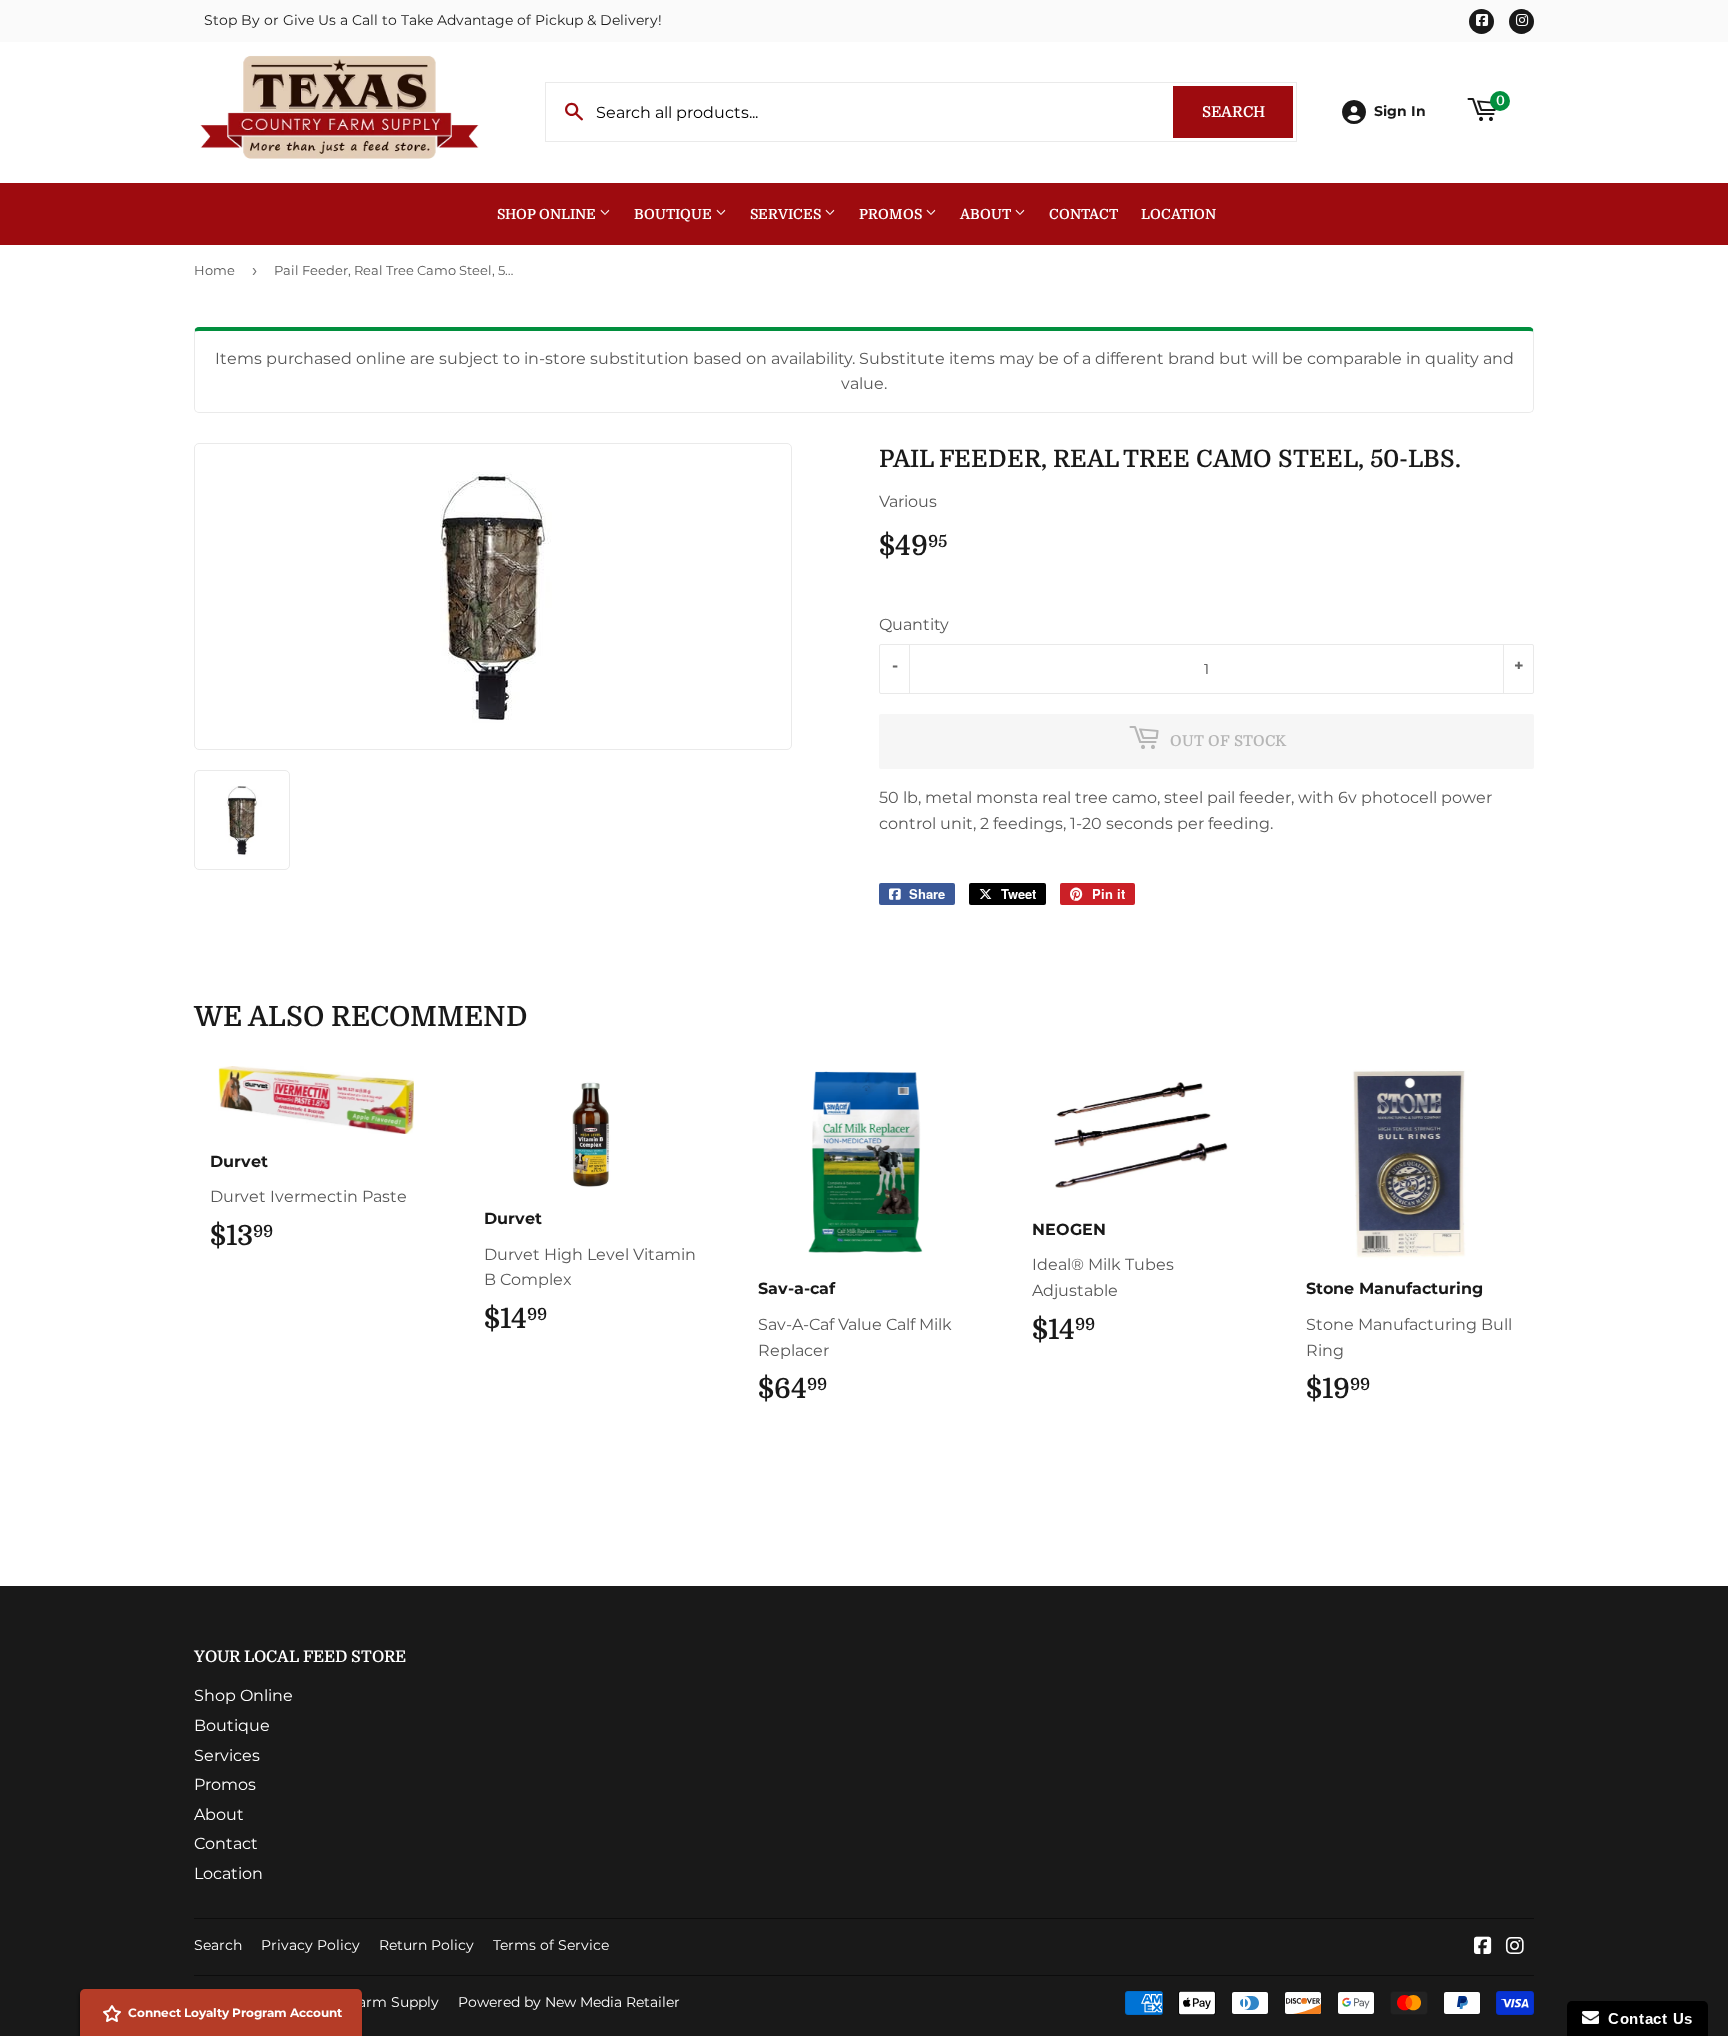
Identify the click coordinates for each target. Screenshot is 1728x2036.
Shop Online (548, 214)
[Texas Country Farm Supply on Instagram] (1515, 1947)
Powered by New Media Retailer (569, 2002)
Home (214, 270)
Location (1178, 214)
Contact (1083, 214)
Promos (892, 214)
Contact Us (1646, 2018)
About (987, 214)
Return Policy (426, 1945)
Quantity (914, 624)
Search (1247, 112)
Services (787, 214)
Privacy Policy (310, 1945)
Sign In (1400, 111)
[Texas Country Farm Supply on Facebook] (1483, 1947)
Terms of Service (551, 1945)
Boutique (674, 214)
